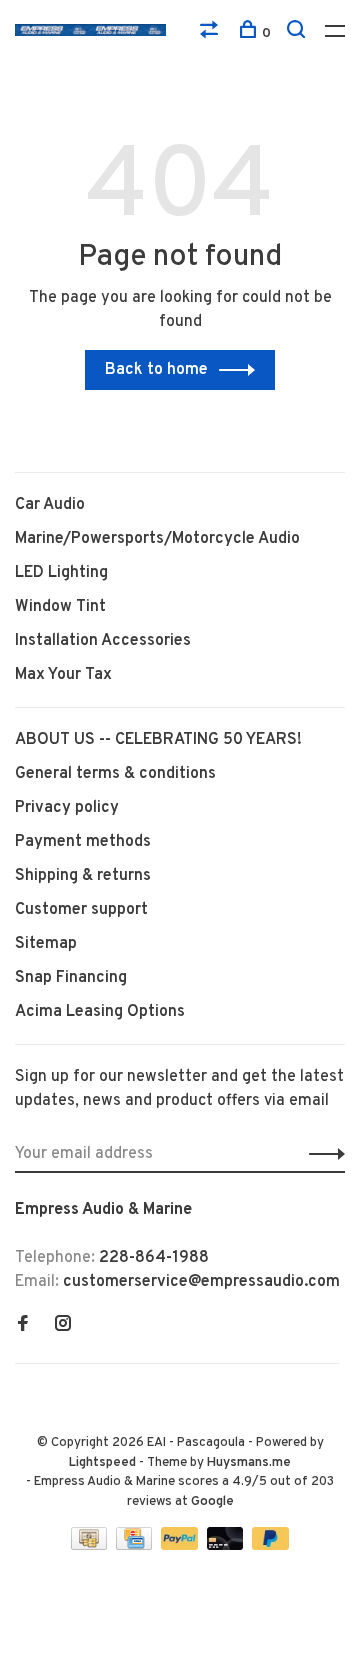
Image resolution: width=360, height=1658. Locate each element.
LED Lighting (61, 573)
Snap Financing (71, 978)
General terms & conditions (115, 774)
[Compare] (211, 33)
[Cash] (91, 1546)
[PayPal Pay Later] (270, 1546)
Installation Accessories (103, 641)
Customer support (81, 910)
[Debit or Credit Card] (227, 1546)
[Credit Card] (136, 1546)
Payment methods (83, 842)
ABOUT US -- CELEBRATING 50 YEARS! (158, 740)
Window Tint (60, 607)
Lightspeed (102, 1463)
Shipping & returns (83, 876)
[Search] (298, 33)
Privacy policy (67, 808)
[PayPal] (181, 1546)
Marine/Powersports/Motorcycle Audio (157, 539)
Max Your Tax (63, 675)
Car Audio (50, 505)
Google (212, 1502)
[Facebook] (23, 1326)
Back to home (156, 370)
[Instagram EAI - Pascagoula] (63, 1326)
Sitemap (46, 944)
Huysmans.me (249, 1463)
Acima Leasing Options (100, 1012)
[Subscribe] (321, 1154)
